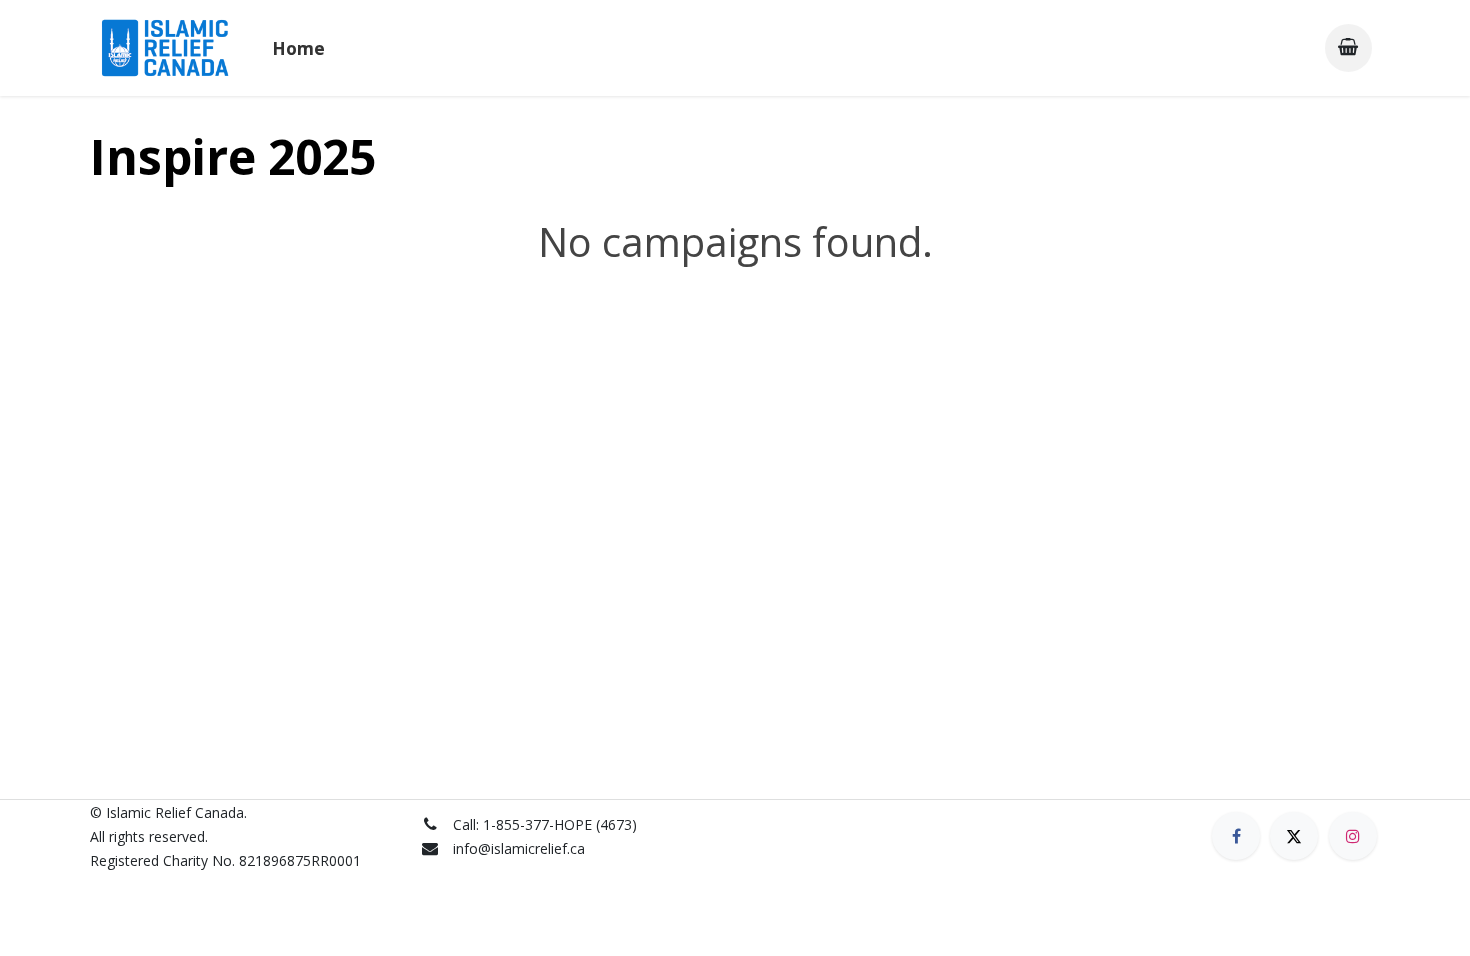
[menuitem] (298, 48)
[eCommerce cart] (1348, 47)
